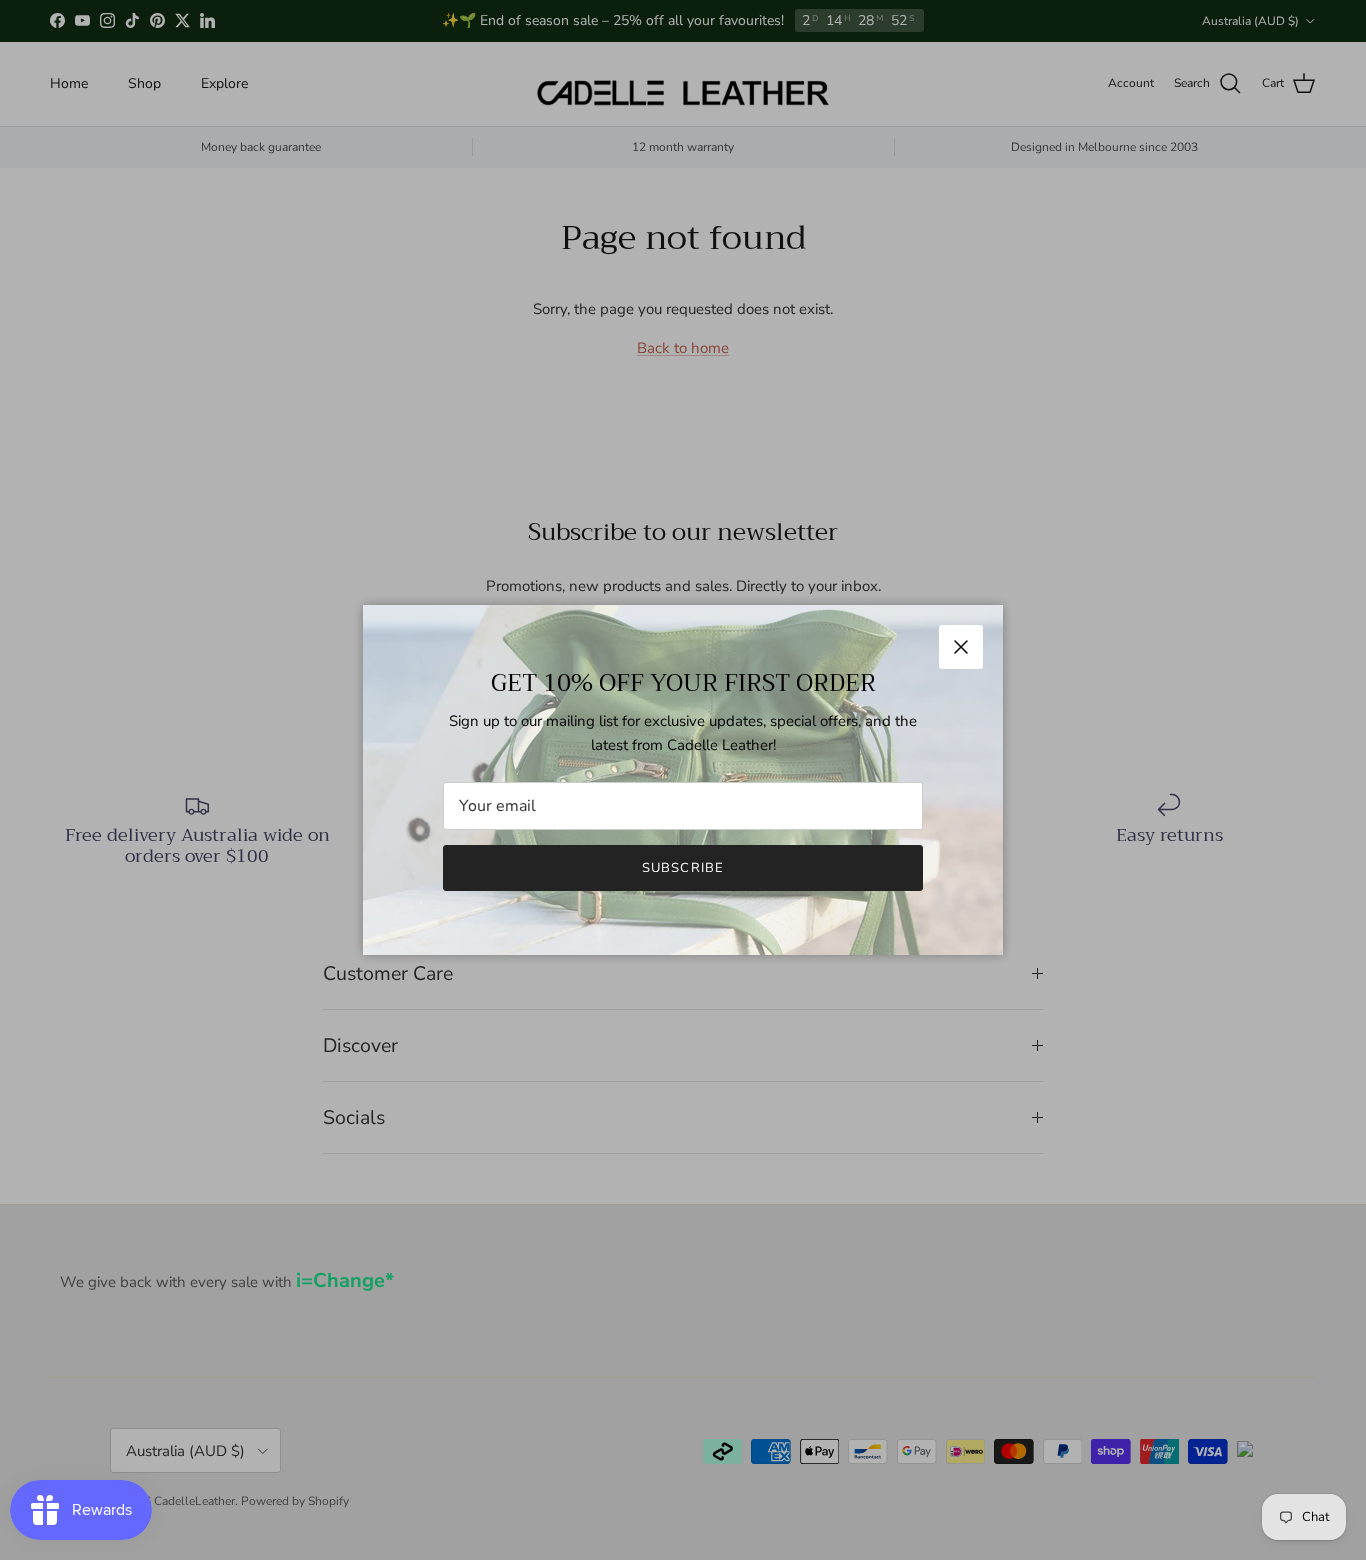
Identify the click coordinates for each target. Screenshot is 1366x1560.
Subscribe (682, 868)
